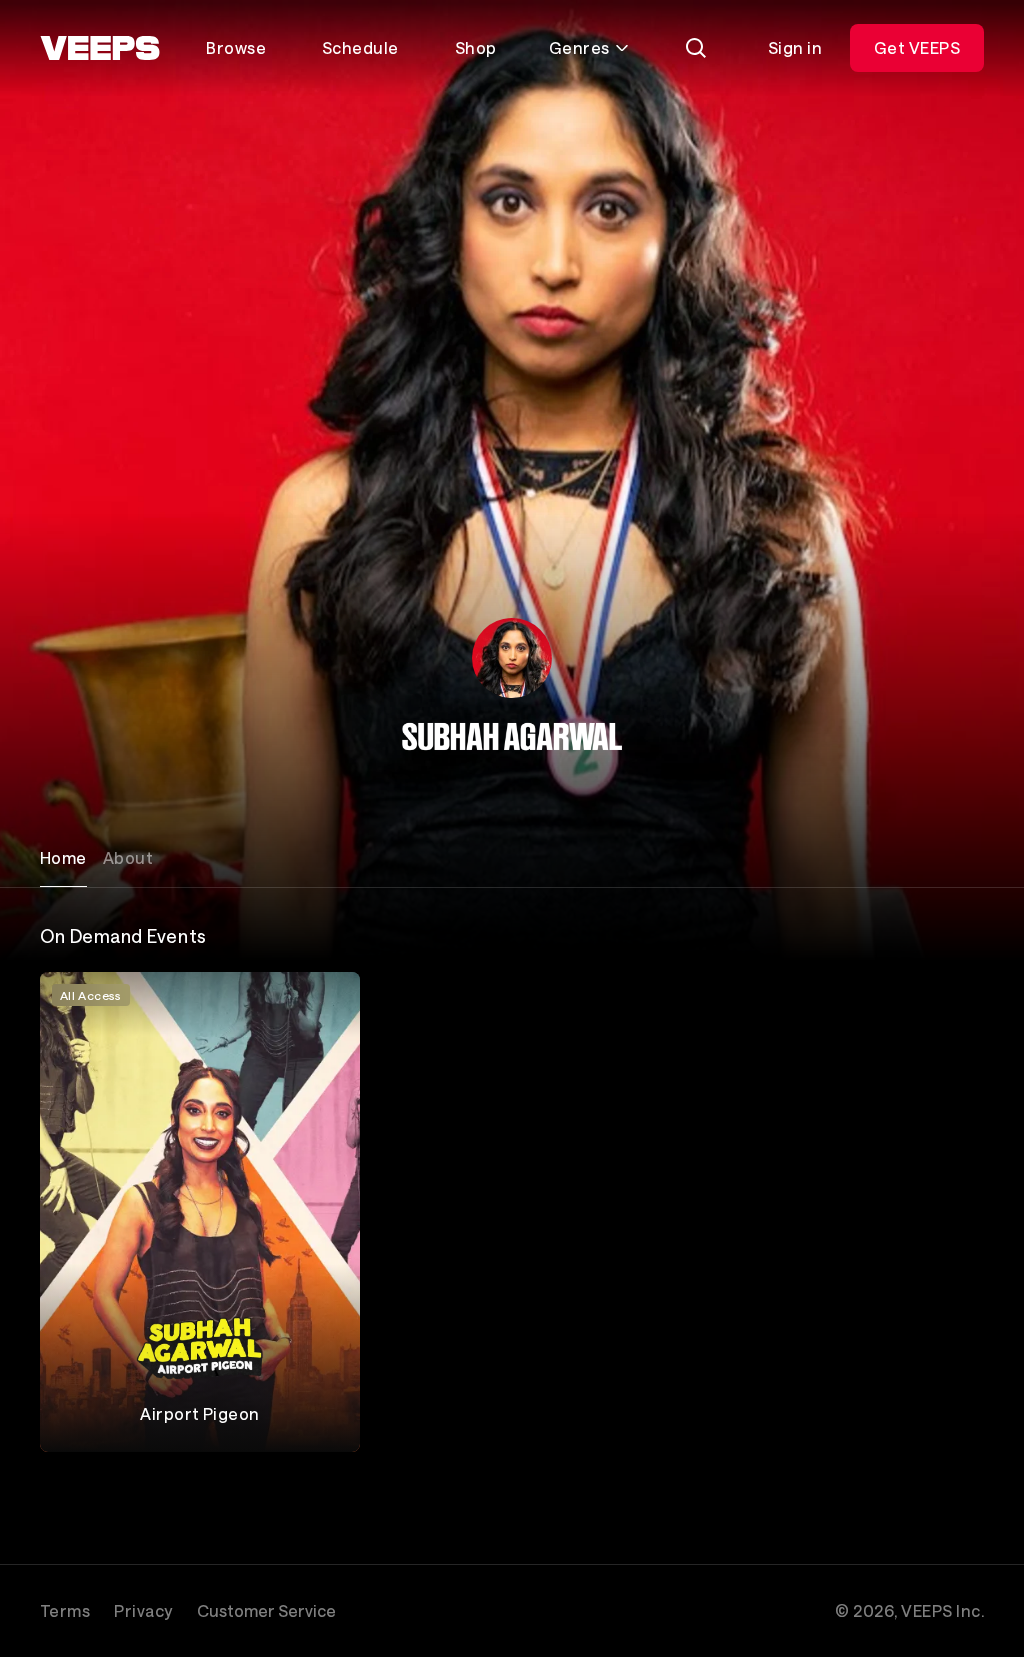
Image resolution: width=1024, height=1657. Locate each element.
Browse (236, 47)
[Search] (696, 48)
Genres (579, 47)
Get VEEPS (917, 47)
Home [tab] (63, 857)
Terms (65, 1610)
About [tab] (128, 857)
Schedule (360, 47)
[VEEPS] (100, 48)
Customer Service (266, 1610)
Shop (476, 47)
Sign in (795, 47)
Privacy (143, 1610)
